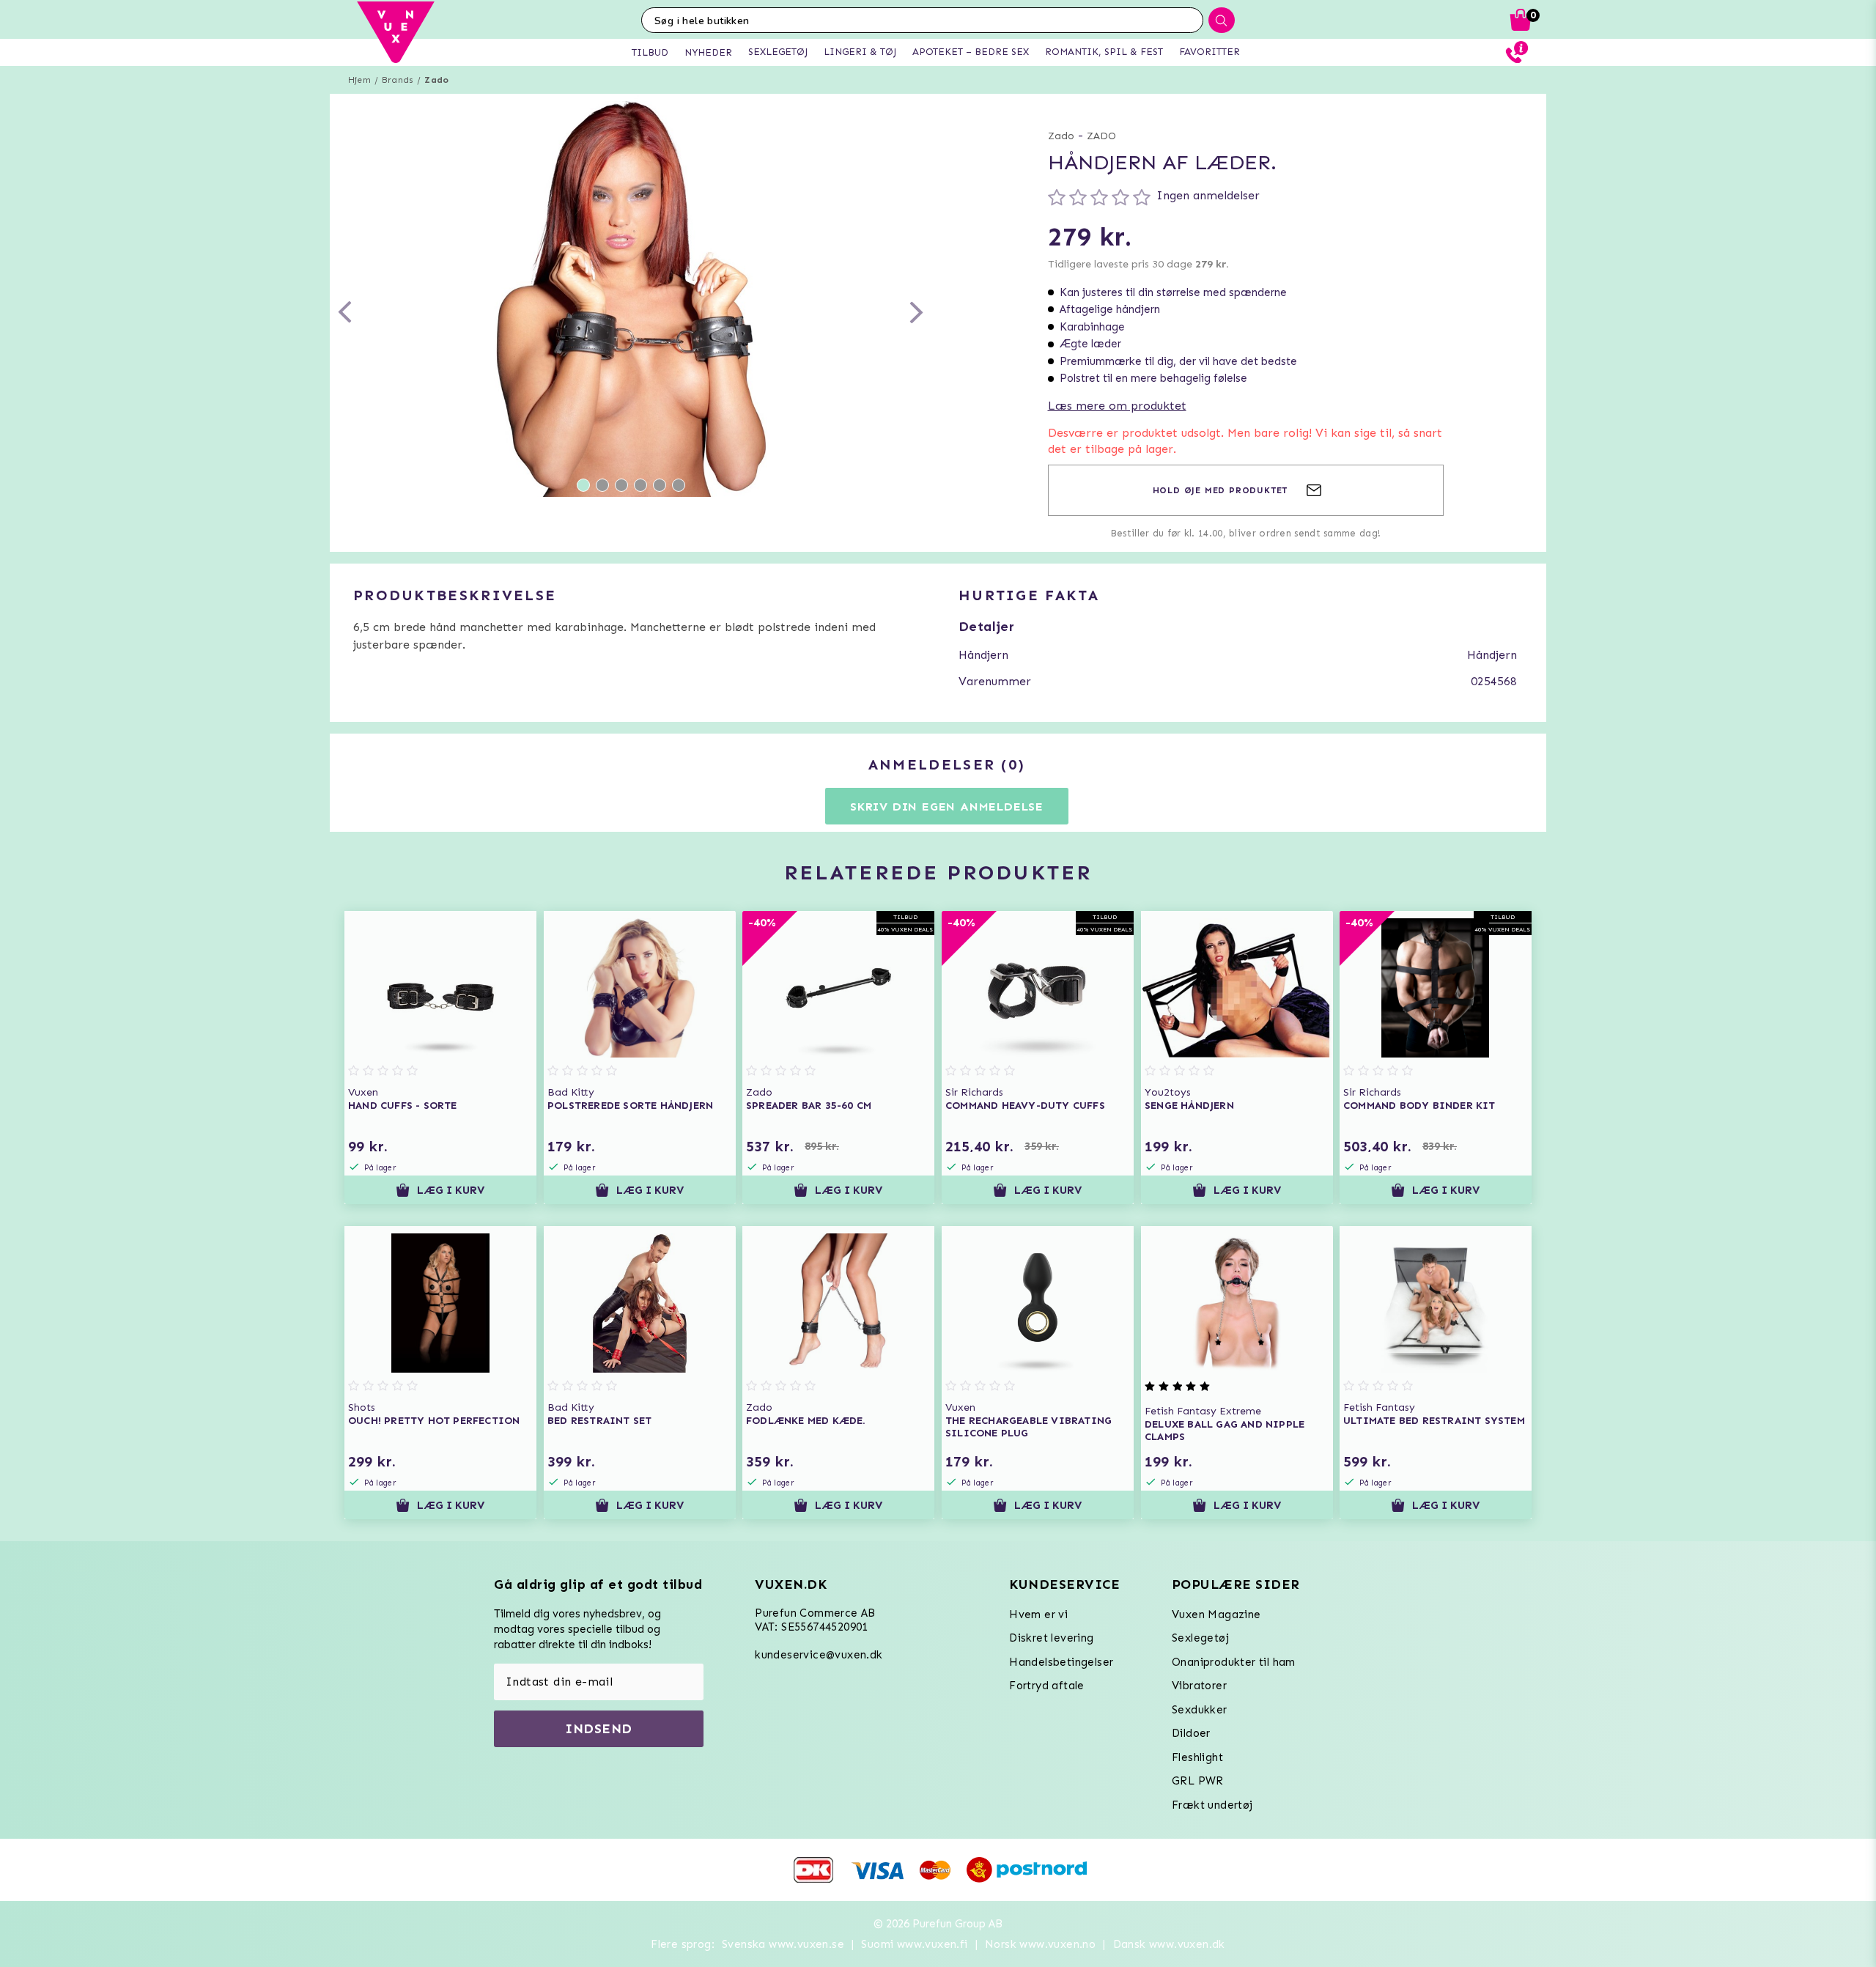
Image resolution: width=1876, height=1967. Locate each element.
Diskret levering (1051, 1638)
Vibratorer (1199, 1686)
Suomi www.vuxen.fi (914, 1944)
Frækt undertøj (1212, 1805)
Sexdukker (1200, 1710)
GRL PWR (1198, 1781)
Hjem (359, 80)
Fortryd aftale (1047, 1686)
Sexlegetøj (1200, 1638)
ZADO (1101, 136)
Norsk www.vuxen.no (1040, 1944)
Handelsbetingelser (1061, 1662)
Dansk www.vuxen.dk (1169, 1944)
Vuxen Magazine (1216, 1614)
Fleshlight (1197, 1757)
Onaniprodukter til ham (1234, 1662)
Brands (398, 80)
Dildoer (1191, 1733)
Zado (436, 80)
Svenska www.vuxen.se (783, 1944)
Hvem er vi (1038, 1614)
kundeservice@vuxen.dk (819, 1655)
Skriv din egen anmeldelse (947, 807)
